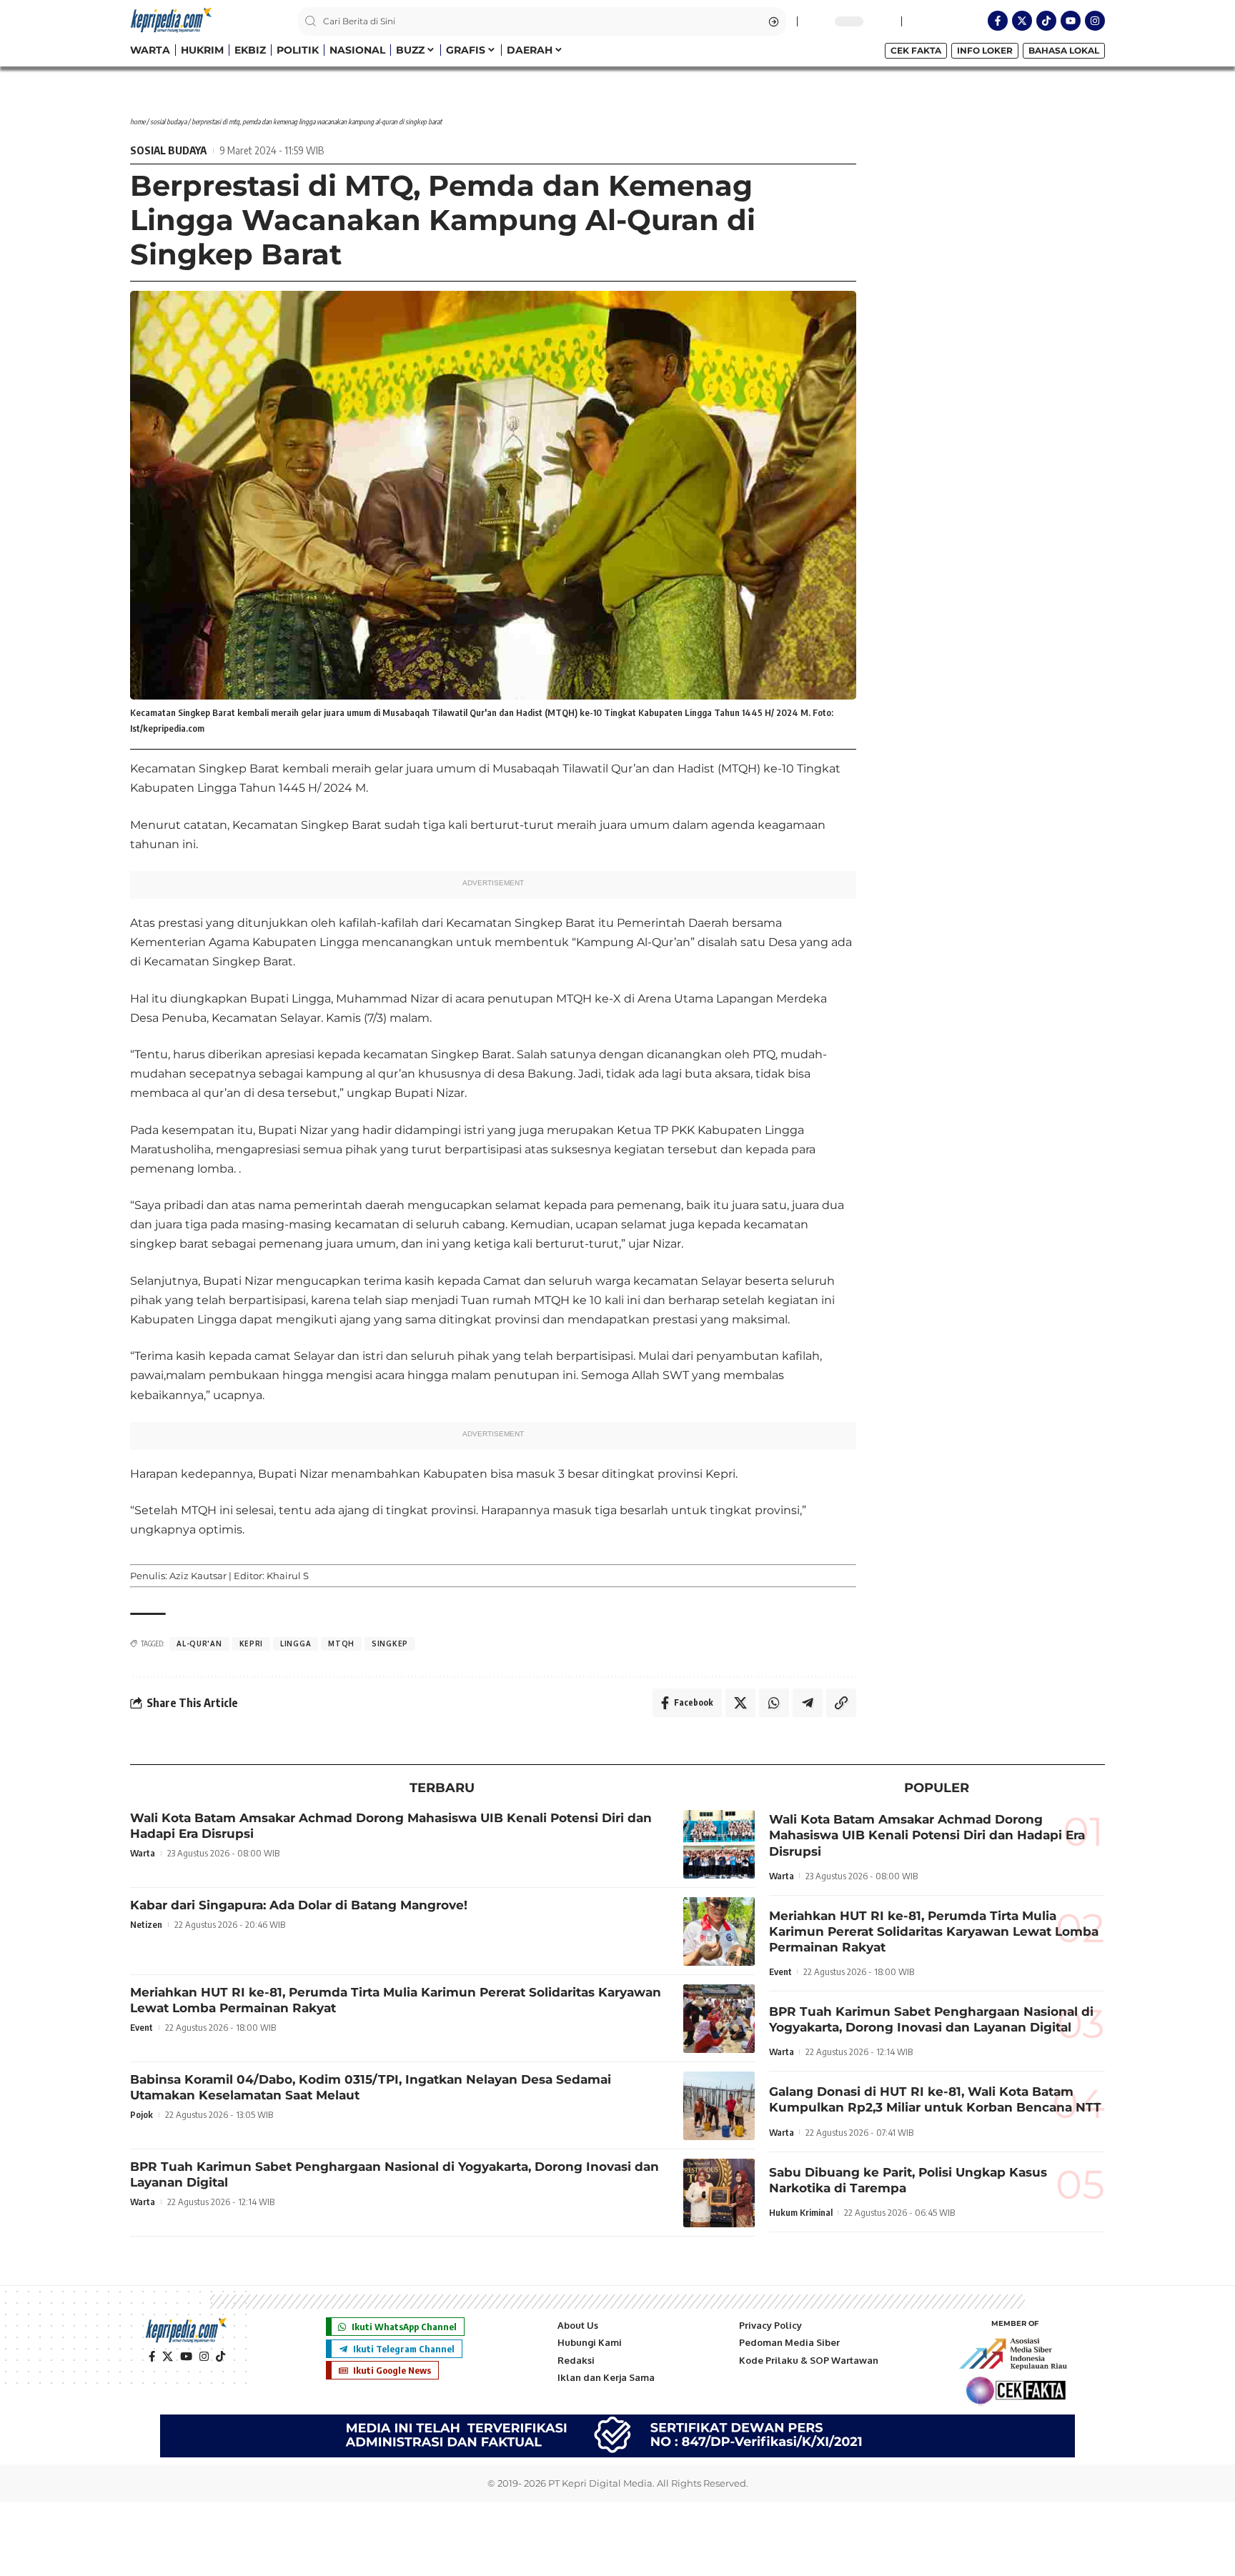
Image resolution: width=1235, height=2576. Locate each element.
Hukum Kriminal (801, 2212)
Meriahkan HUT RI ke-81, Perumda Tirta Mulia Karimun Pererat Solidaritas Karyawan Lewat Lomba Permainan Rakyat (934, 1931)
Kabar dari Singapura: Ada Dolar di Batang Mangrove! (299, 1905)
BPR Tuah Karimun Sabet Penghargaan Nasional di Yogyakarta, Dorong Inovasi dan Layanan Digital (931, 2019)
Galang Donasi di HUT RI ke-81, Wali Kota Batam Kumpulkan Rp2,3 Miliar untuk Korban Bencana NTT (935, 2099)
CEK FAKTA (916, 50)
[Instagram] (1095, 21)
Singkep (390, 1643)
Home (138, 121)
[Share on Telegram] (808, 1703)
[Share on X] (740, 1703)
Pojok (142, 2114)
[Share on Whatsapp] (774, 1703)
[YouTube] (186, 2357)
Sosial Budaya (168, 121)
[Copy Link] (841, 1703)
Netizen (146, 1924)
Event (142, 2027)
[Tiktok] (1046, 21)
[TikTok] (220, 2357)
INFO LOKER (985, 50)
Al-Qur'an (199, 1643)
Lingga (296, 1643)
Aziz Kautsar (198, 1576)
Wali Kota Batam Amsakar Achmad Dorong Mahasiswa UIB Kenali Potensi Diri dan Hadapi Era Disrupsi (927, 1835)
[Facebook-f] (998, 21)
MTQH (341, 1643)
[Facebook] (152, 2357)
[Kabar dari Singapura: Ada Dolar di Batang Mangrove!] (719, 1931)
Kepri (252, 1643)
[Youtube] (1071, 21)
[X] (168, 2357)
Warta (143, 1853)
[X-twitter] (1022, 21)
